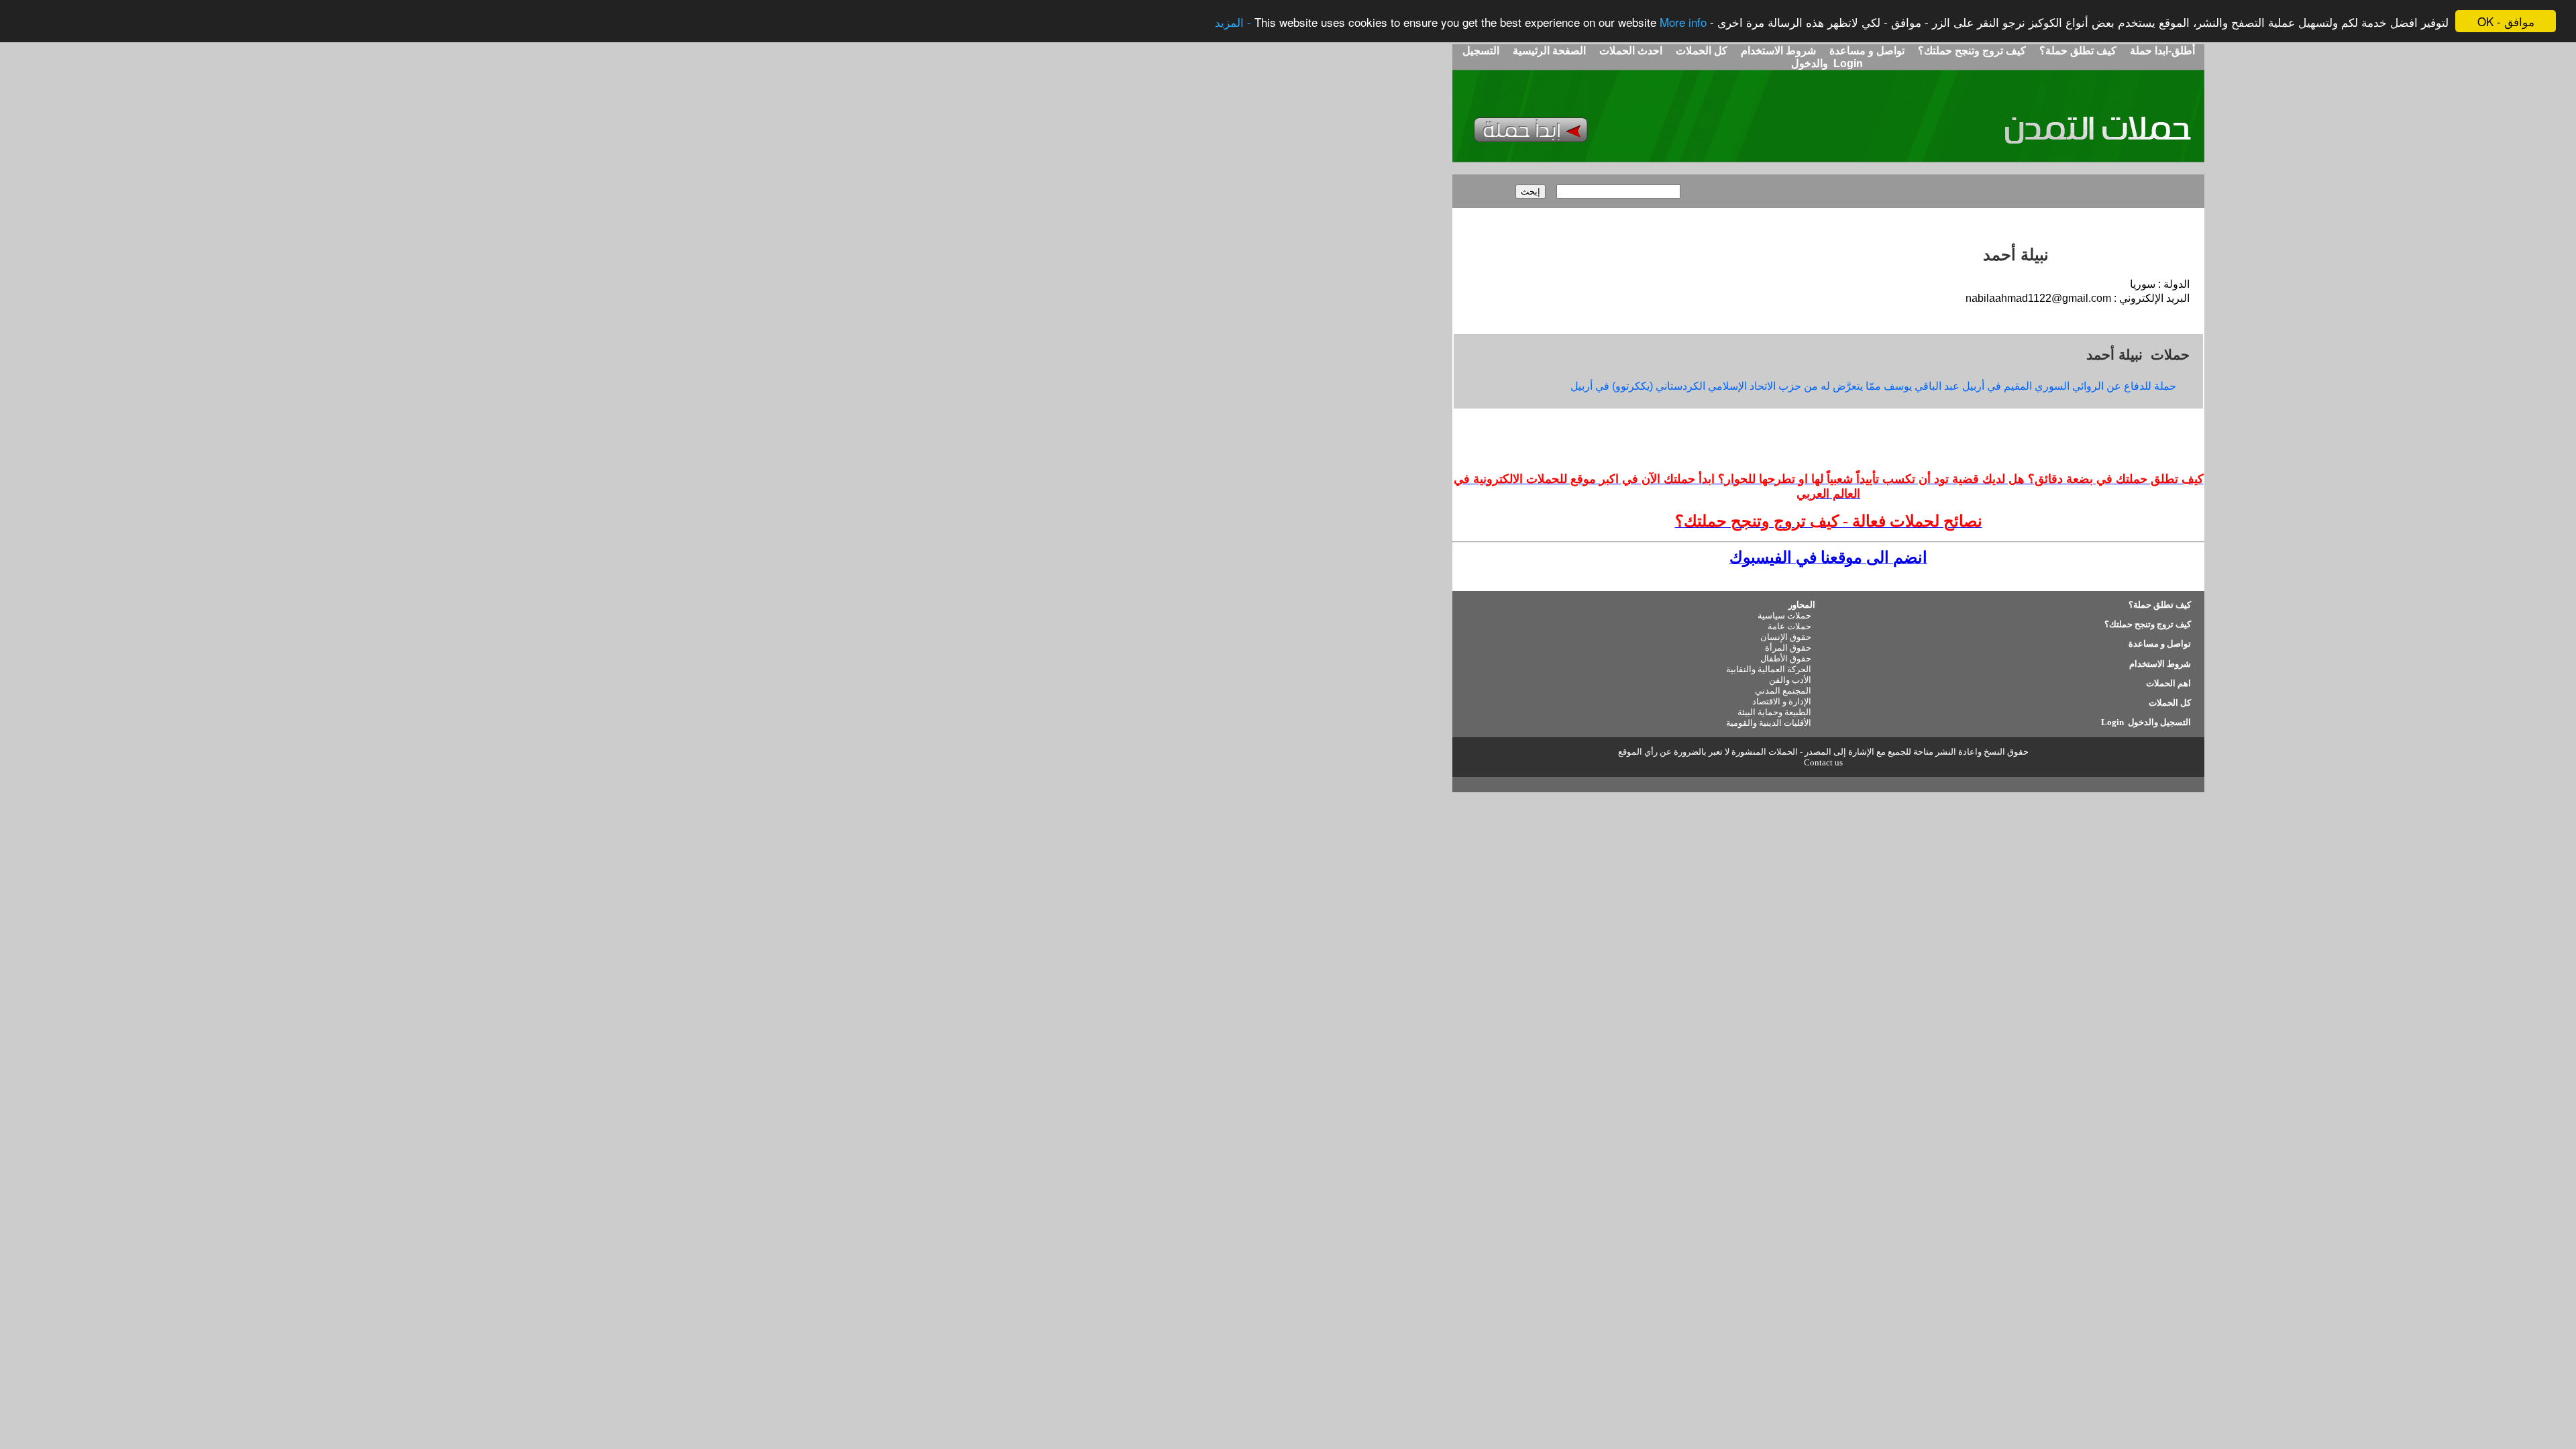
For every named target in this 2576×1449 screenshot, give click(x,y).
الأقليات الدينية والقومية (1769, 723)
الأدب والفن (1790, 680)
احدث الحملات (1631, 51)
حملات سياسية (1784, 615)
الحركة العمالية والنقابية (1769, 669)
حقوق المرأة (1788, 648)
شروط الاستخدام (1777, 51)
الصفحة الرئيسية (1549, 51)
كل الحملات (1700, 51)
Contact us (1823, 762)
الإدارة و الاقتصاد (1782, 701)
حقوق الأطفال (1786, 658)
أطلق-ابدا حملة (2162, 51)
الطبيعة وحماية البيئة (1774, 712)
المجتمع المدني (1783, 691)
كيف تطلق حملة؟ (2077, 51)
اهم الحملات (2168, 683)
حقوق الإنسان (1786, 637)
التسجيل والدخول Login (2145, 722)
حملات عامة (1789, 626)
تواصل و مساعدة (1866, 51)
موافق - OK (2506, 21)
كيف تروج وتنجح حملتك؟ (1971, 51)
